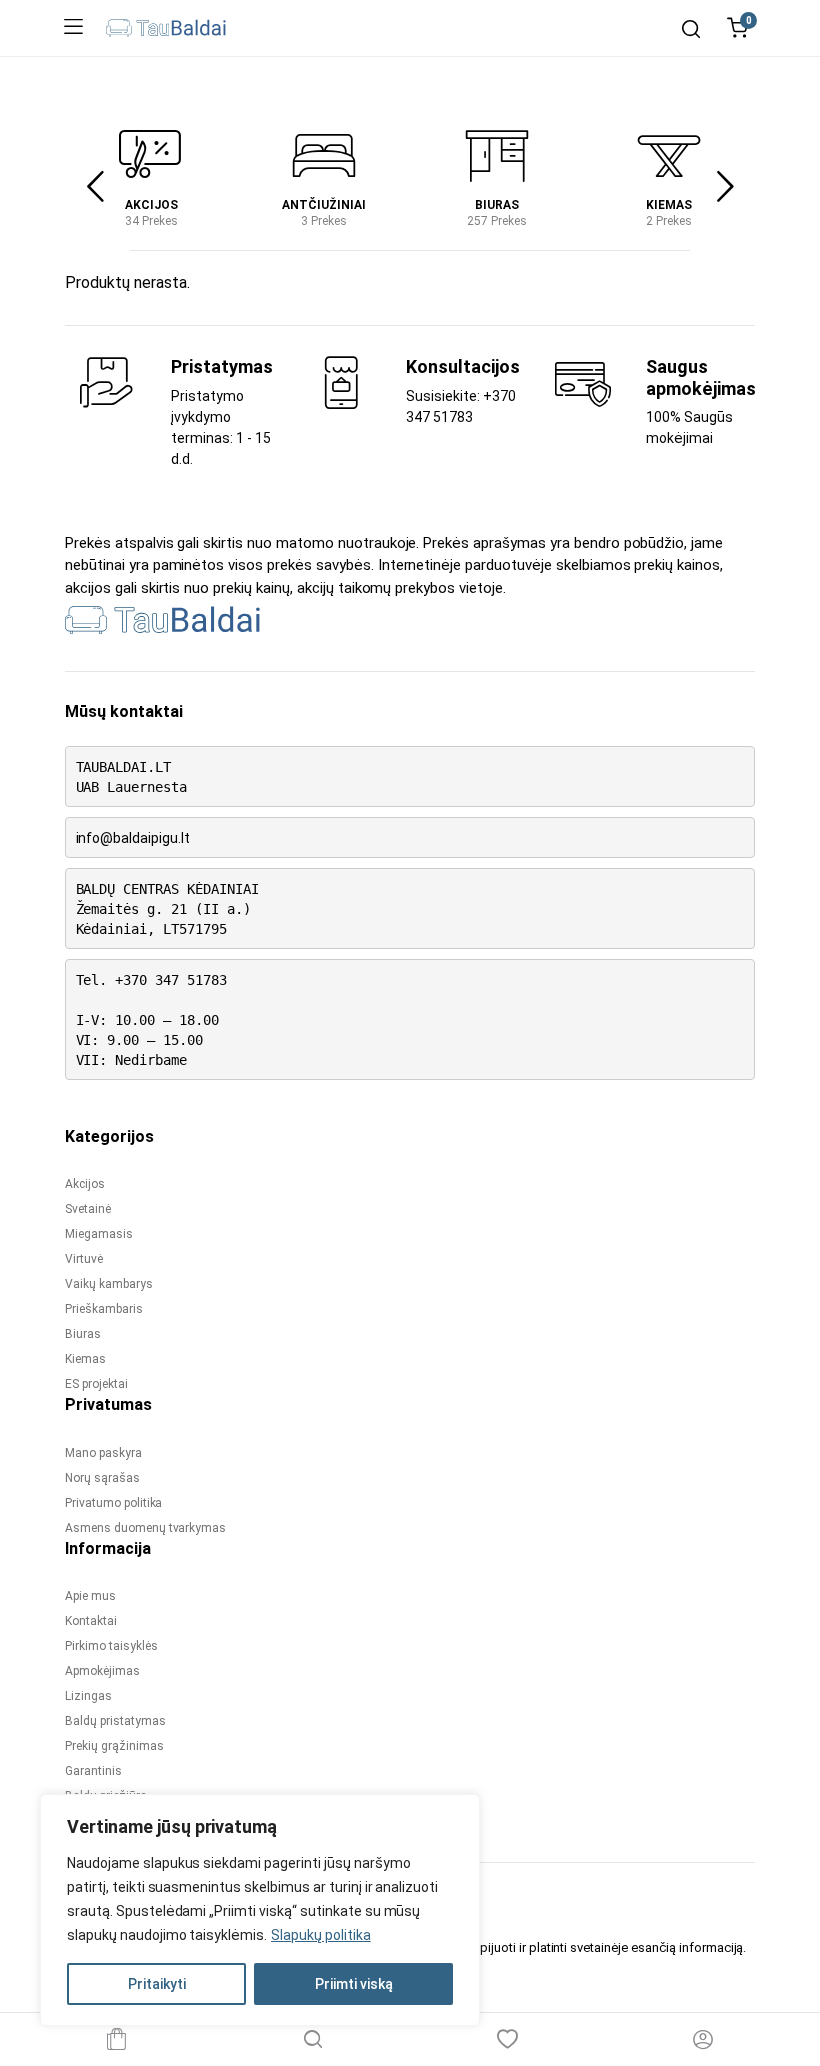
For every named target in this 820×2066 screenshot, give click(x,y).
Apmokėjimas (102, 1671)
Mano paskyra (103, 1453)
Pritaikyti (157, 1984)
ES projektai (96, 1384)
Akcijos (151, 205)
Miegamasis (99, 1234)
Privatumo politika (113, 1503)
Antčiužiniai (324, 205)
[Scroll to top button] (788, 1971)
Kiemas (669, 205)
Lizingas (88, 1696)
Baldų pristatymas (115, 1721)
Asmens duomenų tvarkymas (145, 1528)
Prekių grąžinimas (114, 1746)
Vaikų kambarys (109, 1284)
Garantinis (93, 1771)
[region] (260, 1910)
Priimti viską (354, 1984)
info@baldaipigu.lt (133, 838)
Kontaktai (91, 1621)
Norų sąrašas (102, 1478)
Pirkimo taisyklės (111, 1646)
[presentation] (95, 187)
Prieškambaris (104, 1309)
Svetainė (88, 1209)
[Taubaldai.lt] (166, 28)
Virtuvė (84, 1259)
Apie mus (90, 1596)
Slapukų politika (321, 1935)
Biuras (497, 205)
